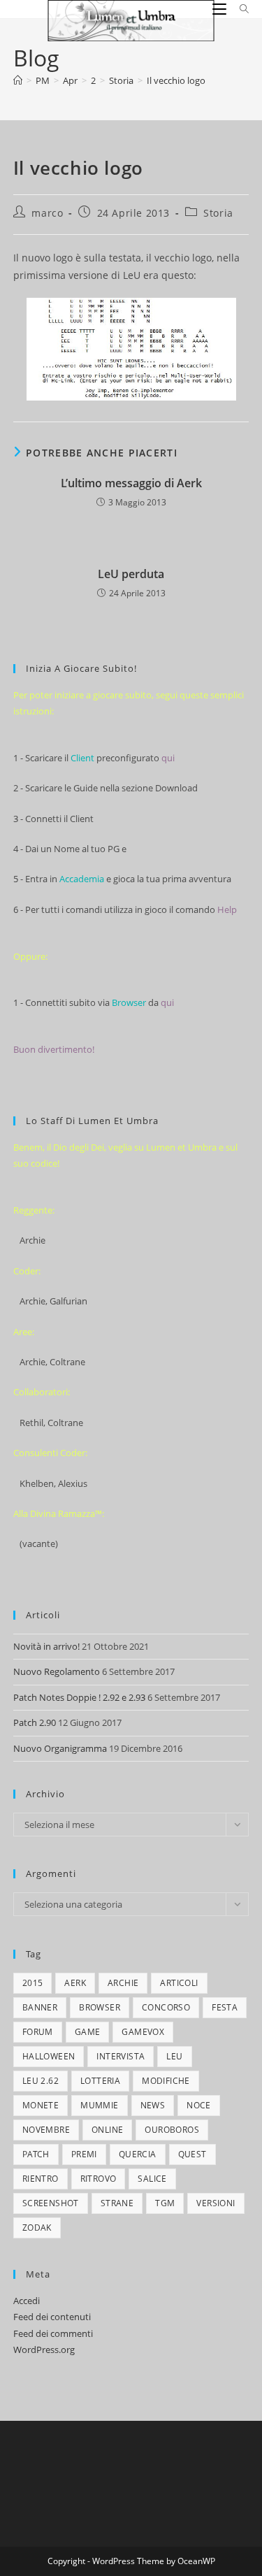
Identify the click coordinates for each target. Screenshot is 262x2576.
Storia (218, 213)
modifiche (166, 2081)
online (107, 2130)
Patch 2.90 (35, 1722)
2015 (33, 1983)
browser (100, 2007)
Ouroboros (172, 2130)
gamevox (143, 2032)
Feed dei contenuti (52, 2317)
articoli (179, 1983)
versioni (216, 2203)
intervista (121, 2056)
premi (84, 2154)
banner (40, 2007)
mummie (99, 2105)
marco (47, 213)
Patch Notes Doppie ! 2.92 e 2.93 (79, 1697)
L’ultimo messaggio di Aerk (131, 483)
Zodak (37, 2228)
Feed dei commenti (53, 2333)
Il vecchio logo (176, 80)
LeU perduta (131, 574)
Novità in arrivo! (46, 1646)
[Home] (18, 80)
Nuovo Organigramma (60, 1748)
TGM (165, 2203)
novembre (46, 2130)
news (153, 2105)
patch (36, 2154)
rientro (41, 2179)
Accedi (27, 2301)
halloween (49, 2056)
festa (225, 2007)
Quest (192, 2154)
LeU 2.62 (41, 2081)
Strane (117, 2203)
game (88, 2032)
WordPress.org (44, 2350)
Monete (41, 2105)
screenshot (51, 2203)
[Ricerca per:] (239, 9)
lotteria (100, 2081)
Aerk (75, 1983)
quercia (138, 2154)
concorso (166, 2007)
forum (38, 2032)
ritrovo (99, 2179)
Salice (152, 2179)
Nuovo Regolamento (57, 1671)
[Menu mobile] (221, 9)
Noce (199, 2105)
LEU (174, 2056)
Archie (123, 1983)
